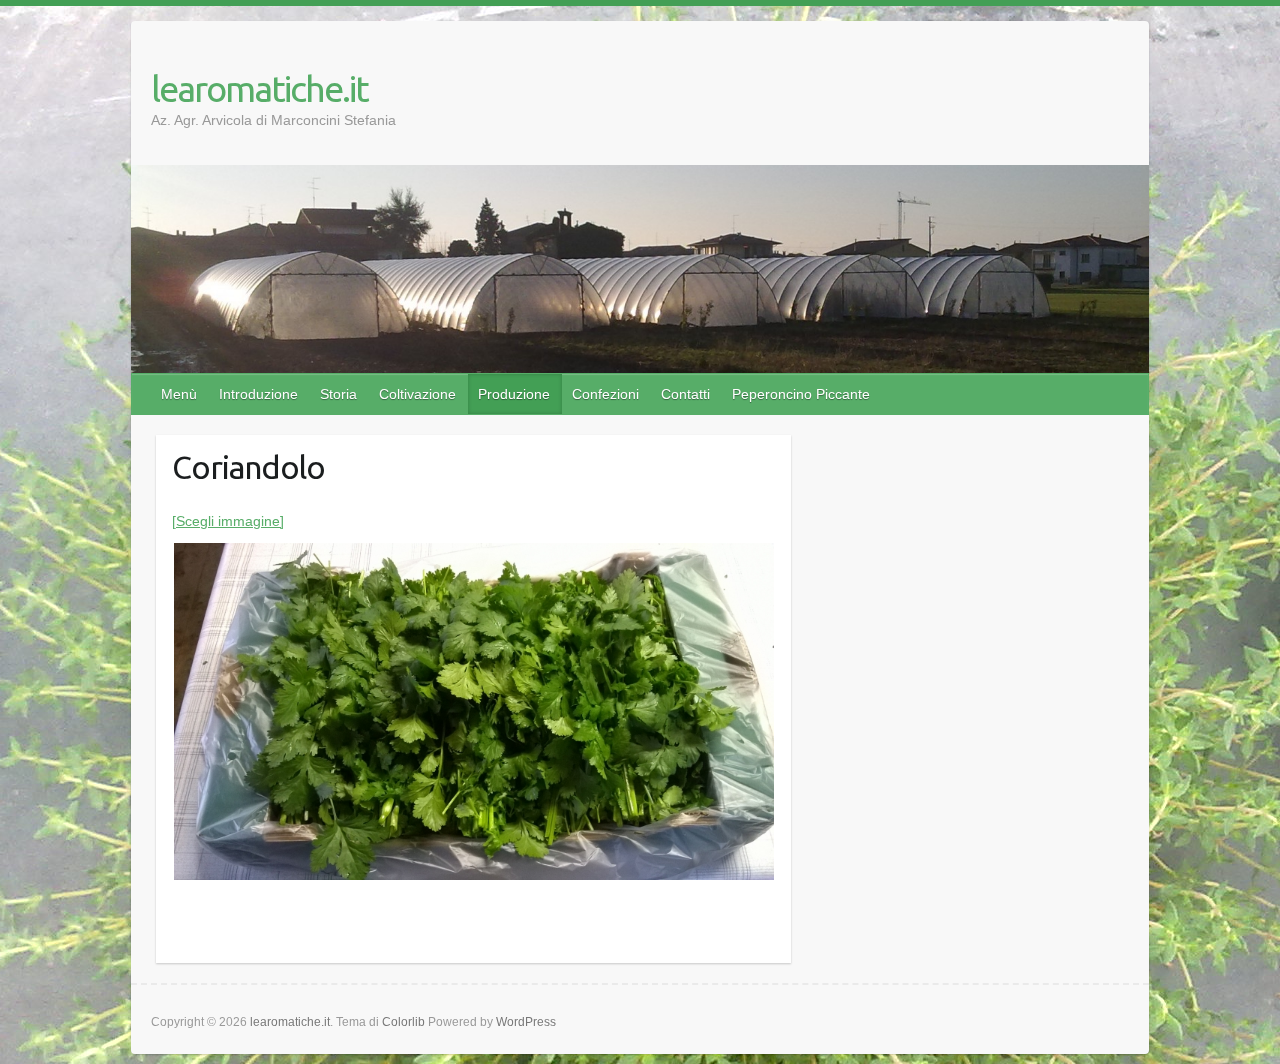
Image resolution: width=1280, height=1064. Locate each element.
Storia (338, 394)
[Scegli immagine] (228, 521)
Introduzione (258, 394)
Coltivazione (417, 394)
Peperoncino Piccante (801, 394)
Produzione (514, 394)
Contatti (685, 394)
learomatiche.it (259, 88)
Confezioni (605, 394)
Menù (179, 394)
